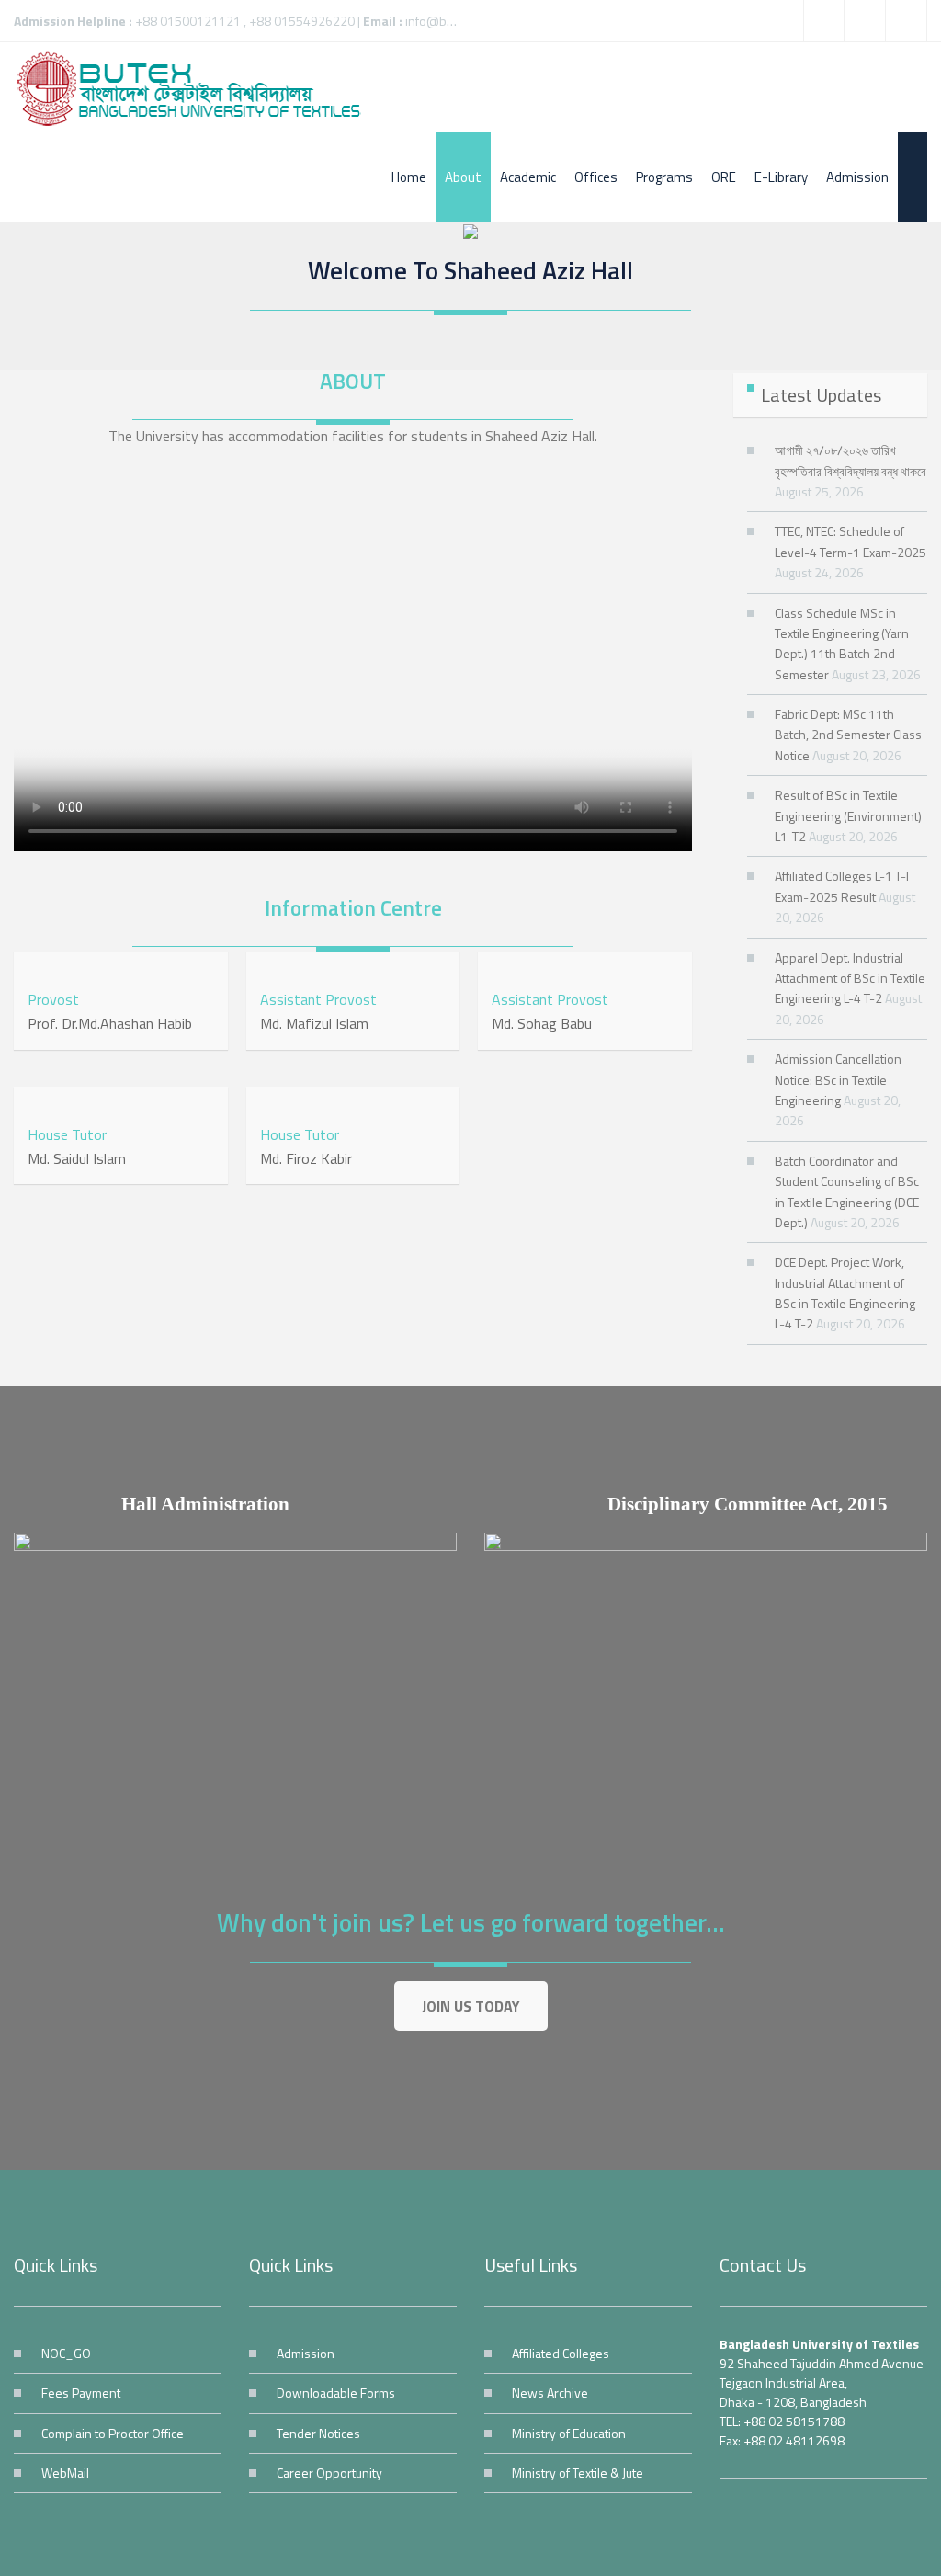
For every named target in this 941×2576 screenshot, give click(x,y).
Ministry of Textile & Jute (578, 2473)
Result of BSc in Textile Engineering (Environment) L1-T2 (848, 815)
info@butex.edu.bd (458, 21)
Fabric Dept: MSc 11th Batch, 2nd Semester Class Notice (848, 735)
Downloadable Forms (336, 2393)
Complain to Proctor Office (113, 2433)
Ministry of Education (569, 2433)
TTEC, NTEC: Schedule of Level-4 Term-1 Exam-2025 (850, 541)
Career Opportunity (329, 2473)
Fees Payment (81, 2393)
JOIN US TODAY (471, 2006)
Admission (306, 2353)
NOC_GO (66, 2353)
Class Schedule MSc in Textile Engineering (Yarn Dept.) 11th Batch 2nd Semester (842, 644)
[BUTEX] (198, 87)
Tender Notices (318, 2433)
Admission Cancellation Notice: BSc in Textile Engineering (838, 1079)
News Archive (550, 2393)
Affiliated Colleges (561, 2353)
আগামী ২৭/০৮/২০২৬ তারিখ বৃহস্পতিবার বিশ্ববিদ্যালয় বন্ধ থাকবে (850, 460)
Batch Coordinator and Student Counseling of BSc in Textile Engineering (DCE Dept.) (847, 1191)
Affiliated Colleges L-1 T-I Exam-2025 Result (842, 886)
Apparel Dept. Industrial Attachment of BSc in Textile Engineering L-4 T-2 (850, 978)
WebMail (65, 2473)
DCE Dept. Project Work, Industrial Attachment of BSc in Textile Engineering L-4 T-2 (845, 1293)
